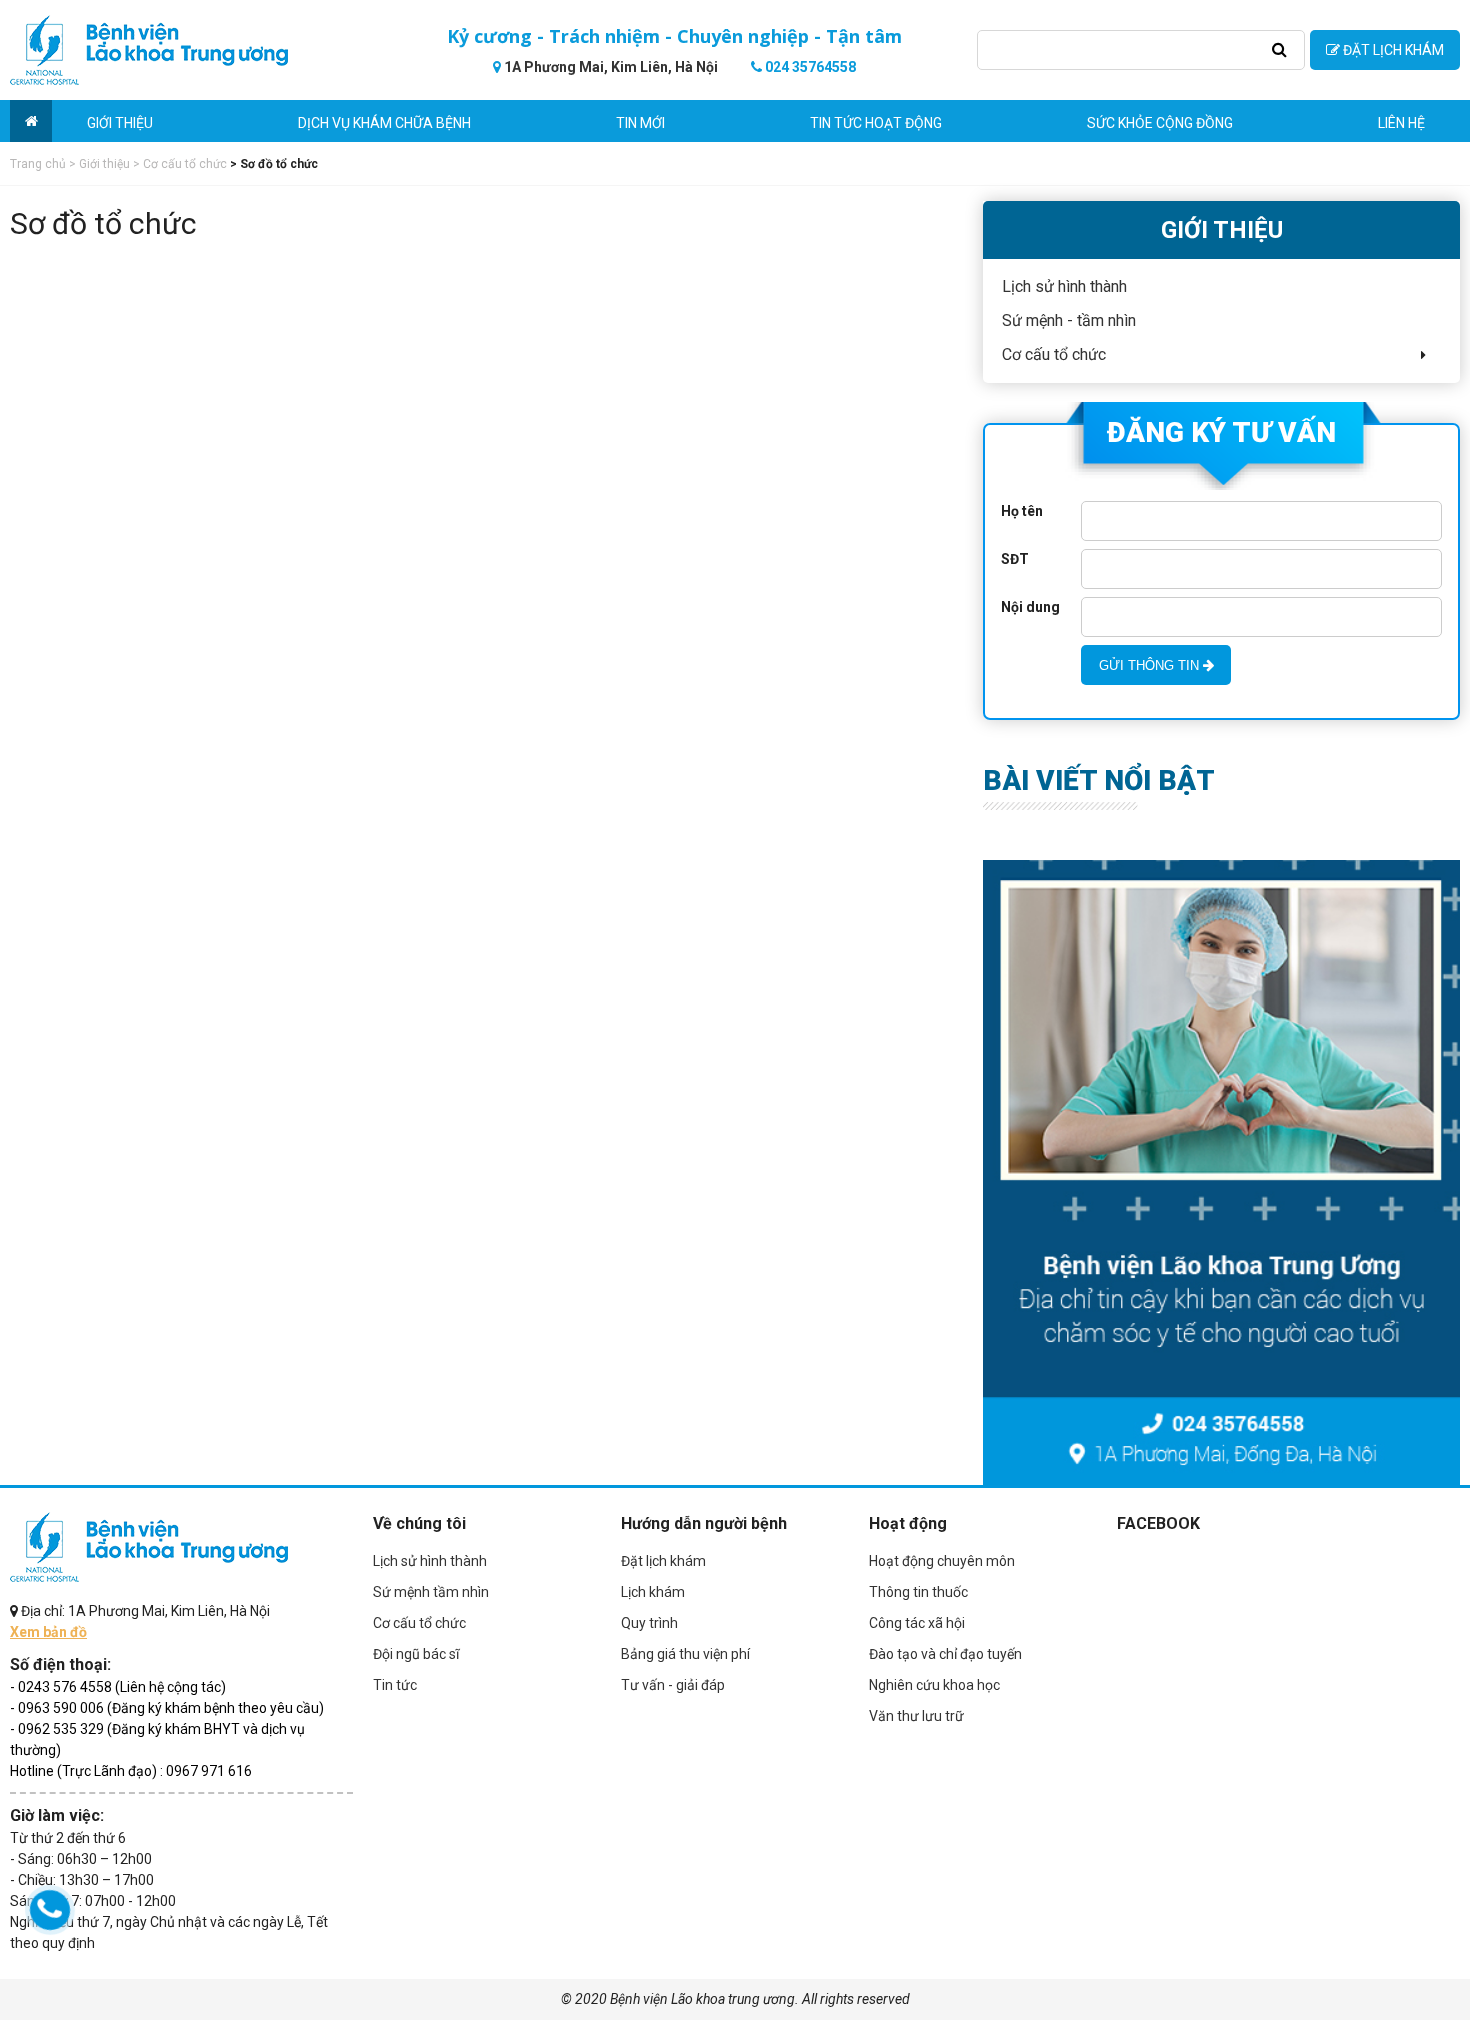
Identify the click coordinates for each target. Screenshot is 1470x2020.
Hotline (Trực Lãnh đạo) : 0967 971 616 (131, 1771)
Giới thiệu (120, 123)
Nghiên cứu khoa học (934, 1685)
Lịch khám (653, 1592)
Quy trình (649, 1623)
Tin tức (395, 1685)
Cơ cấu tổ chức (419, 1623)
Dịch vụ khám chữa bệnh (384, 123)
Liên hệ (1401, 123)
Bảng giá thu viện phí (685, 1654)
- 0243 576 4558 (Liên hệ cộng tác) (118, 1687)
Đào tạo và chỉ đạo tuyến (945, 1654)
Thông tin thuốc (918, 1592)
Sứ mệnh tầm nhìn (431, 1592)
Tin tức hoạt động (876, 123)
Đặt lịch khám (663, 1561)
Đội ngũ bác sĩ (416, 1654)
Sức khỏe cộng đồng (1160, 123)
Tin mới (640, 123)
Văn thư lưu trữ (916, 1716)
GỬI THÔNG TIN (1151, 665)
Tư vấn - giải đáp (673, 1685)
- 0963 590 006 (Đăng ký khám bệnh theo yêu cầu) (167, 1708)
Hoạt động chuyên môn (942, 1561)
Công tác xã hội (917, 1623)
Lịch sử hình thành (430, 1561)
